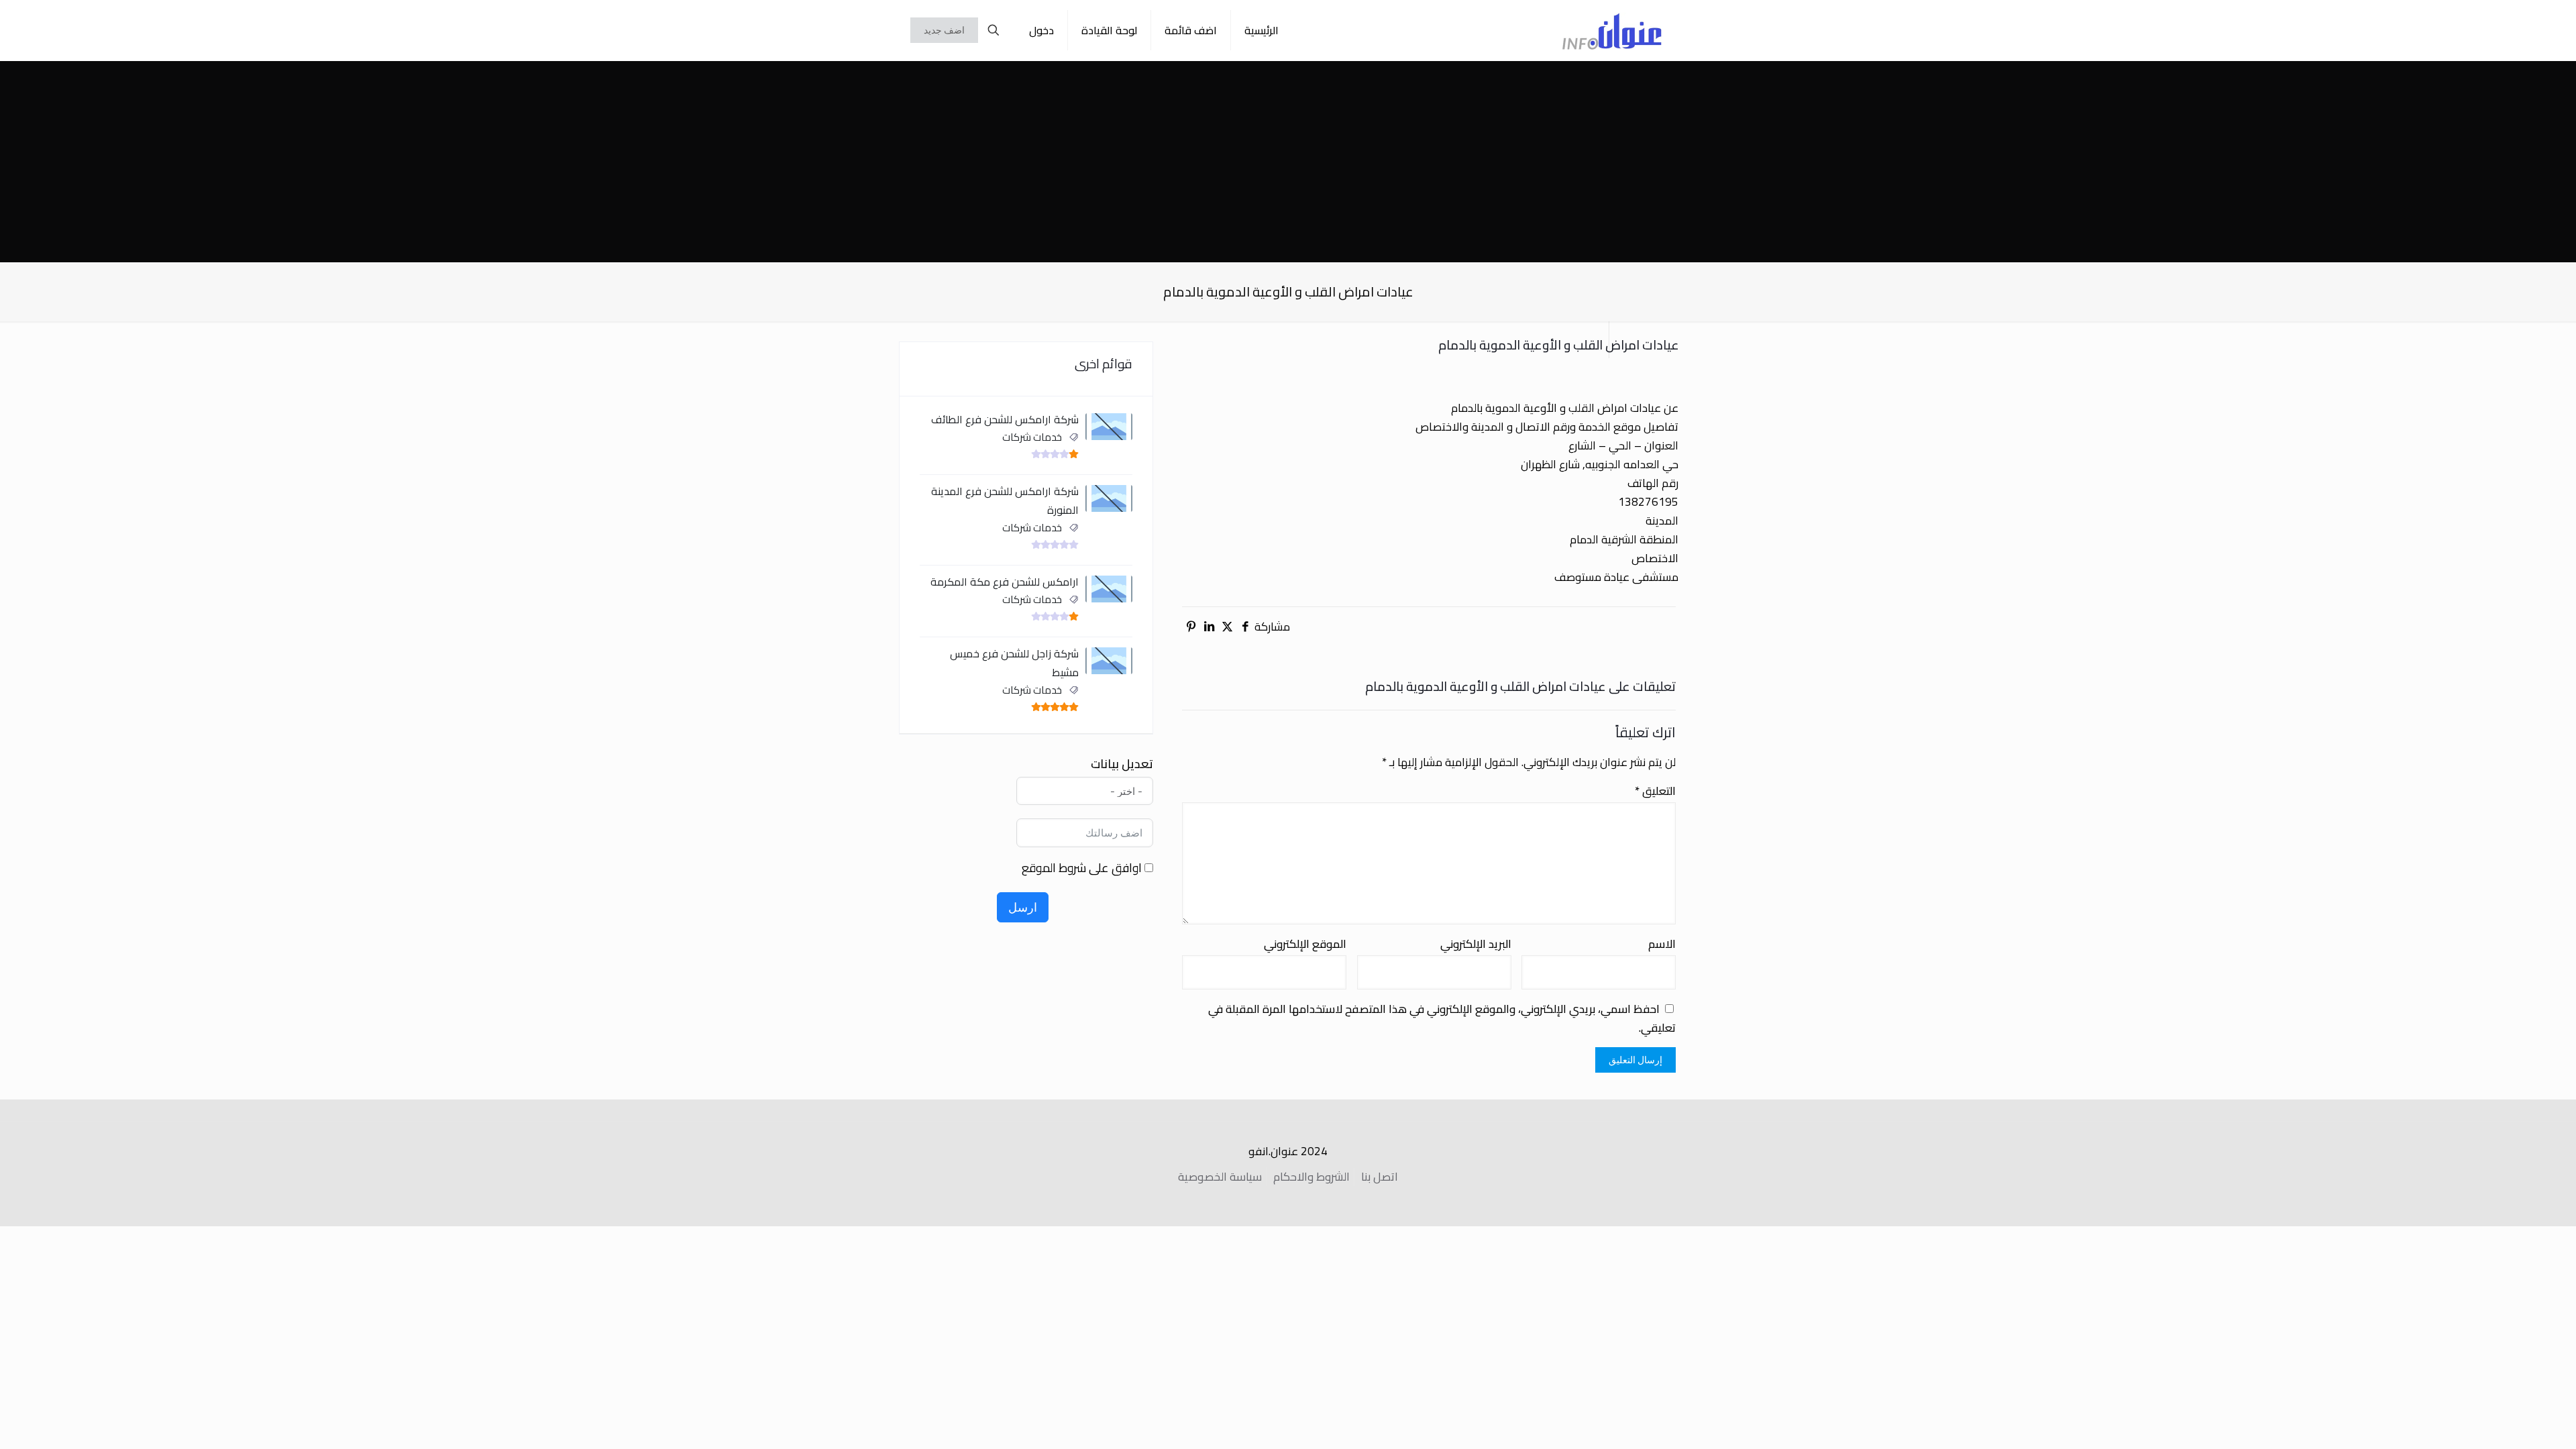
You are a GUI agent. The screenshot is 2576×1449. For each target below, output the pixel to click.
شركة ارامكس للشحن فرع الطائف (1005, 419)
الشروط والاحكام (1311, 1177)
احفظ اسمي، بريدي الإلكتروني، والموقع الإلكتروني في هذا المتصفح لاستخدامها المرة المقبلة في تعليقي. (1442, 1018)
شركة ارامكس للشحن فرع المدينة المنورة (1005, 500)
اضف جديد (944, 30)
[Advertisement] (1288, 162)
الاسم (1662, 944)
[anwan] (1612, 30)
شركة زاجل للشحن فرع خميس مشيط (1014, 663)
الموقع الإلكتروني (1305, 944)
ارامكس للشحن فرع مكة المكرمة (1005, 582)
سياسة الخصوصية (1220, 1177)
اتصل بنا (1380, 1177)
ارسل (1023, 907)
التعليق (1655, 791)
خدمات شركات (1032, 437)
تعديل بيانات (1122, 764)
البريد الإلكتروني (1476, 944)
